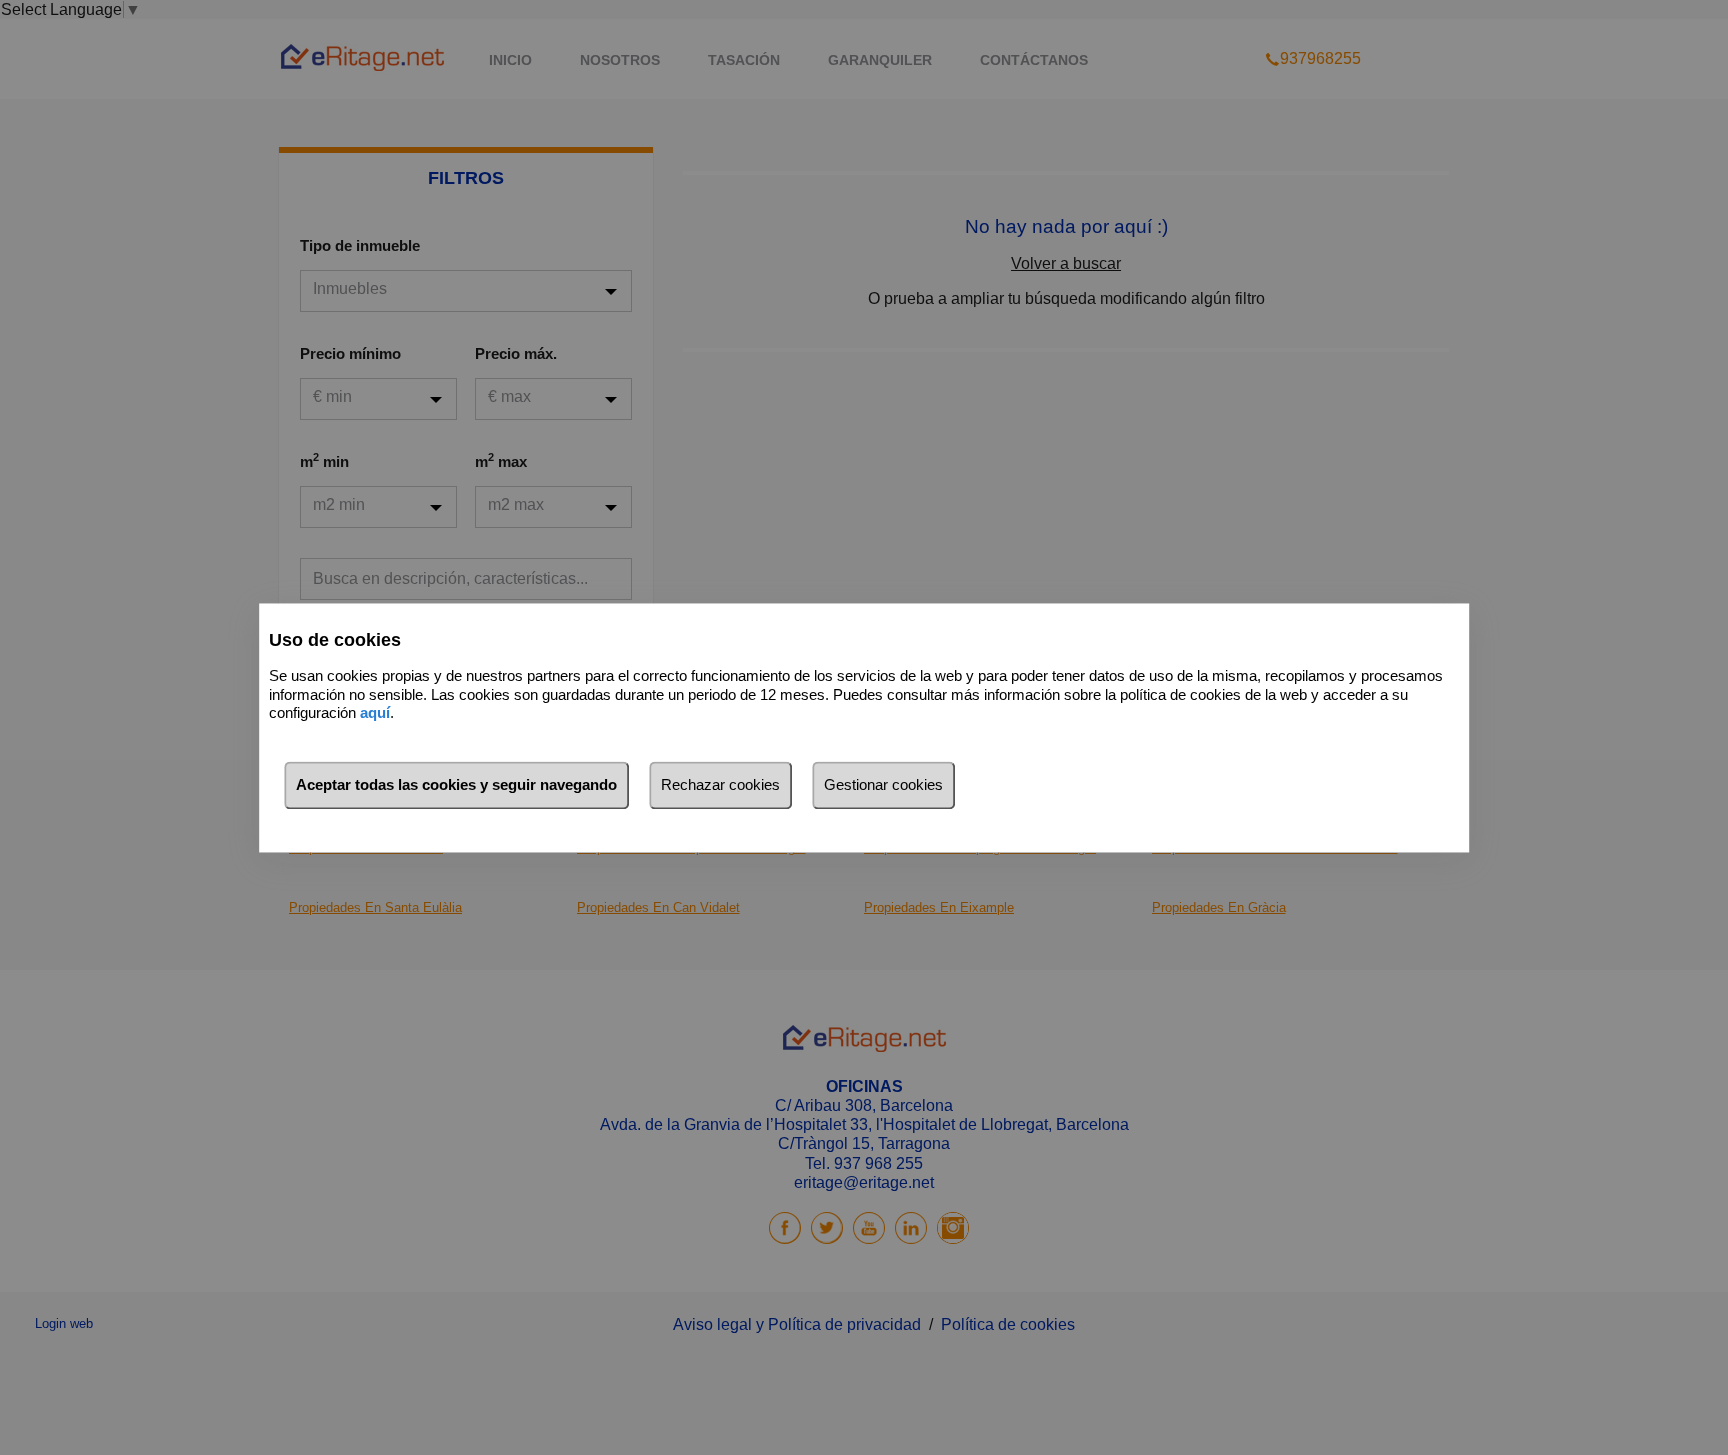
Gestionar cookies (883, 784)
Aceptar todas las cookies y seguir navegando (456, 784)
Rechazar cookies (720, 784)
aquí (375, 713)
